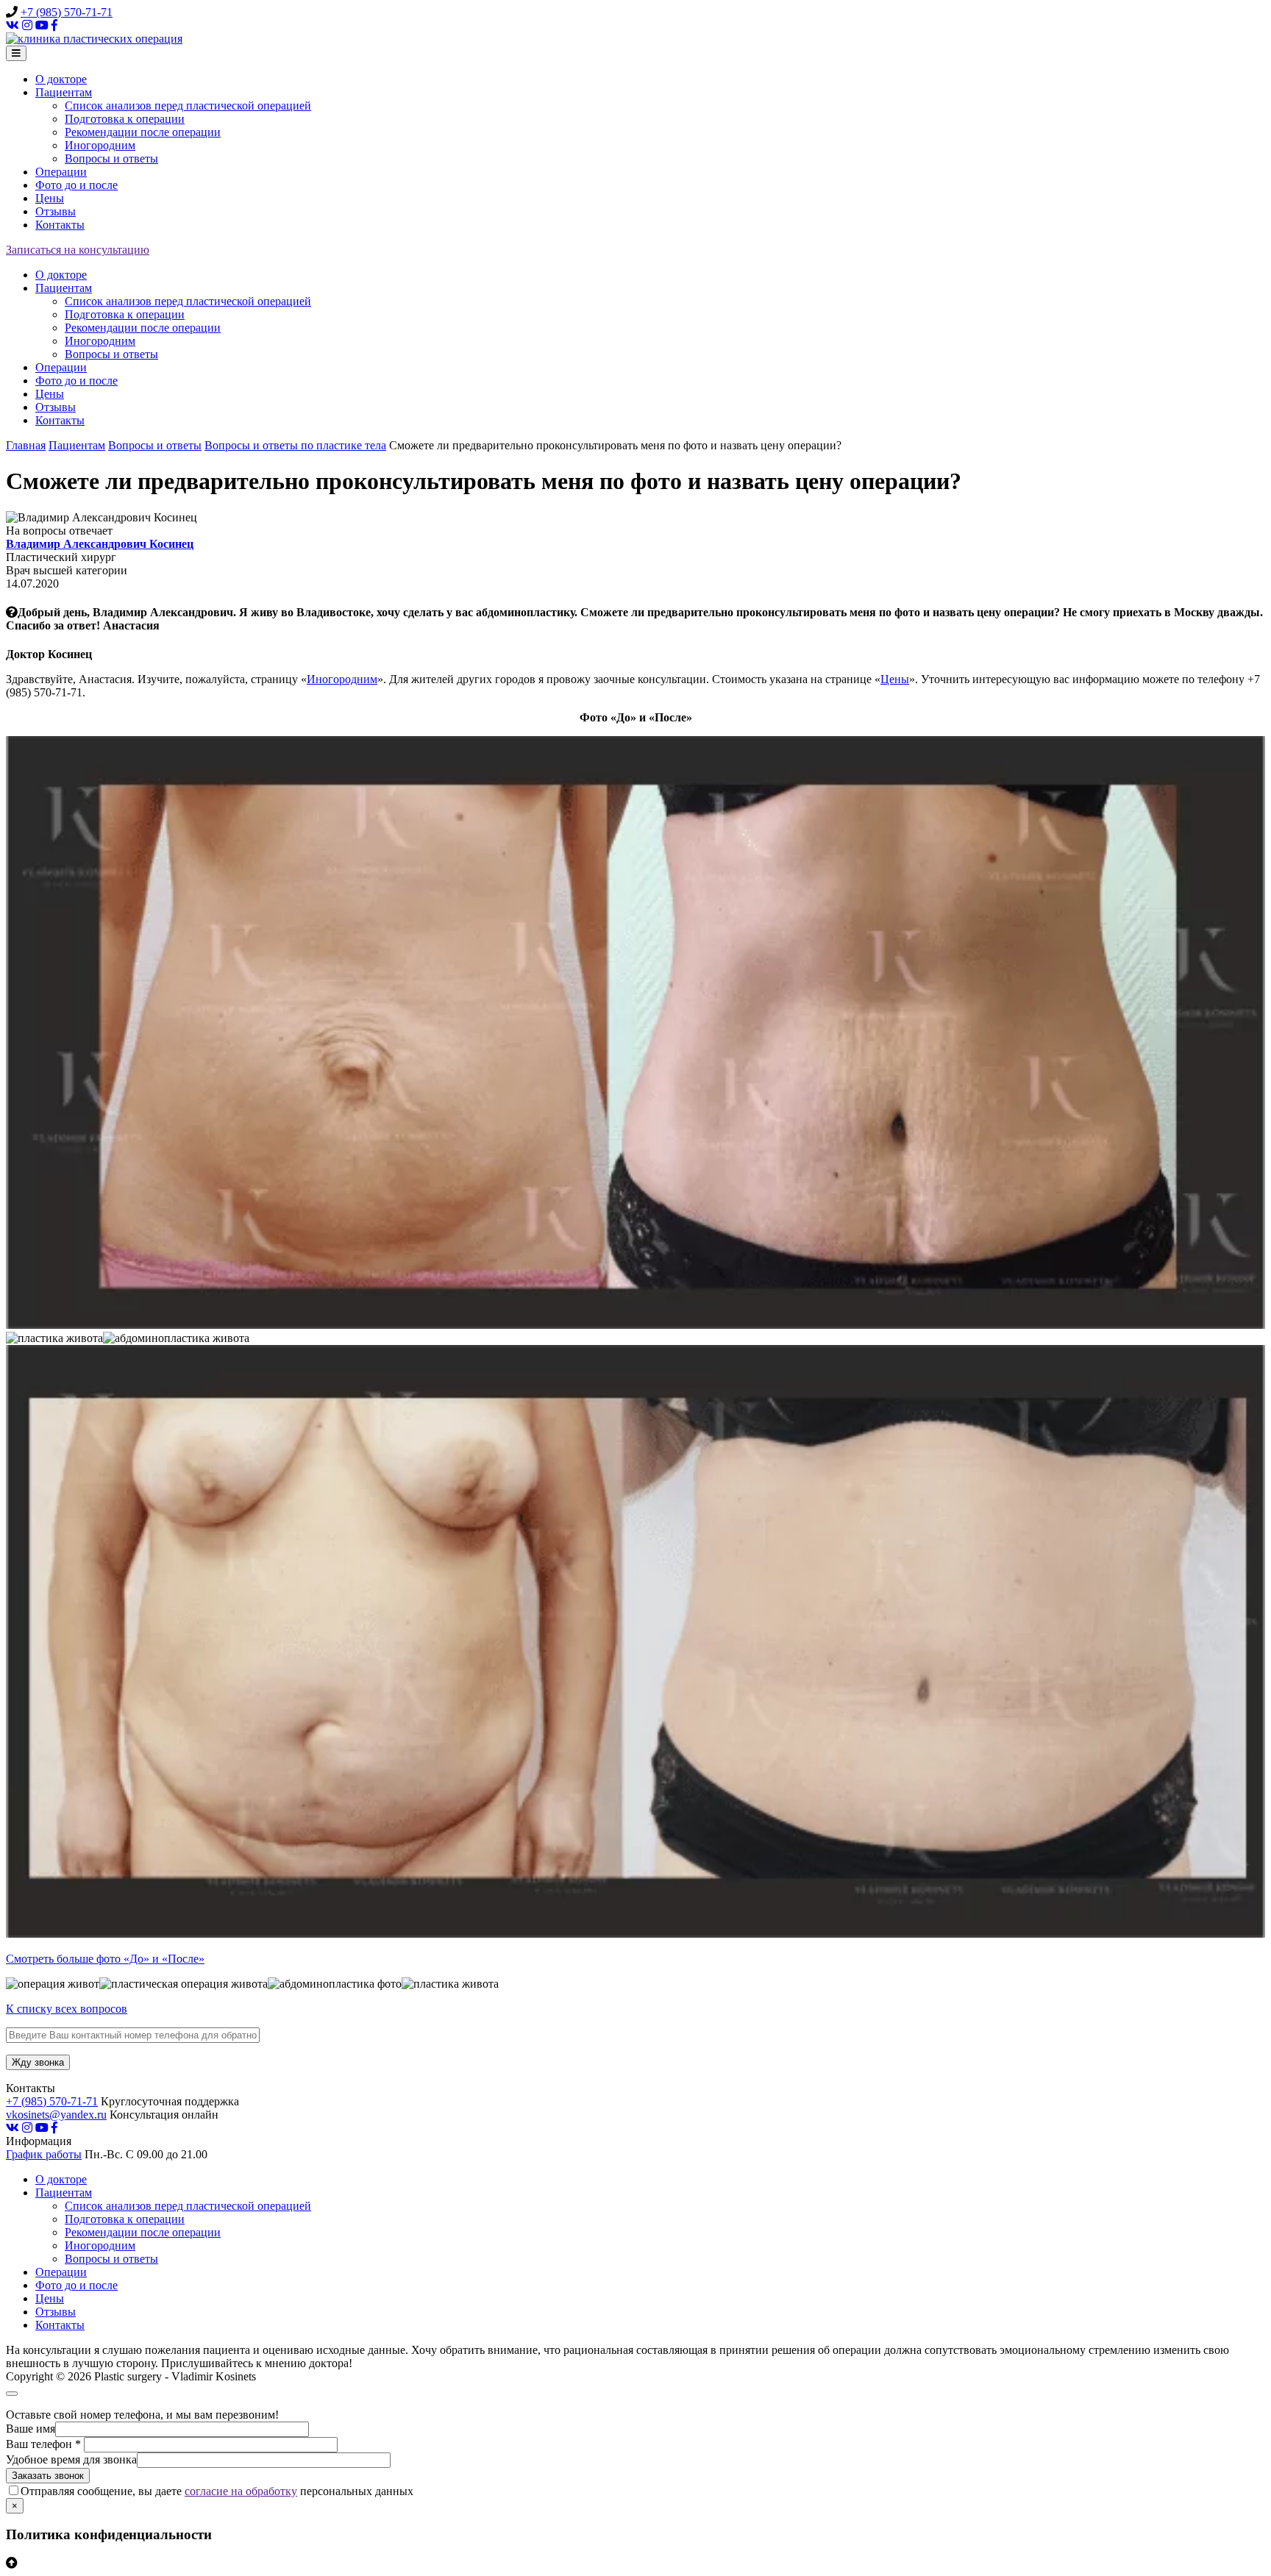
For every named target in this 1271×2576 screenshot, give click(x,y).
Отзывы (56, 211)
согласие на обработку (241, 2491)
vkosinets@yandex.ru (56, 2115)
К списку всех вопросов (67, 2009)
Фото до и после (76, 185)
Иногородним (100, 145)
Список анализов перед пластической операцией (188, 106)
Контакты (60, 225)
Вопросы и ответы (111, 158)
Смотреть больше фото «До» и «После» (105, 1959)
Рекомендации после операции (143, 132)
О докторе (61, 79)
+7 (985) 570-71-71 (67, 12)
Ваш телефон (43, 2444)
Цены (50, 198)
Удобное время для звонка (71, 2459)
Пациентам (64, 92)
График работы (44, 2154)
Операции (61, 172)
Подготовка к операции (125, 119)
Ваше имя (31, 2429)
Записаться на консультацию (78, 250)
